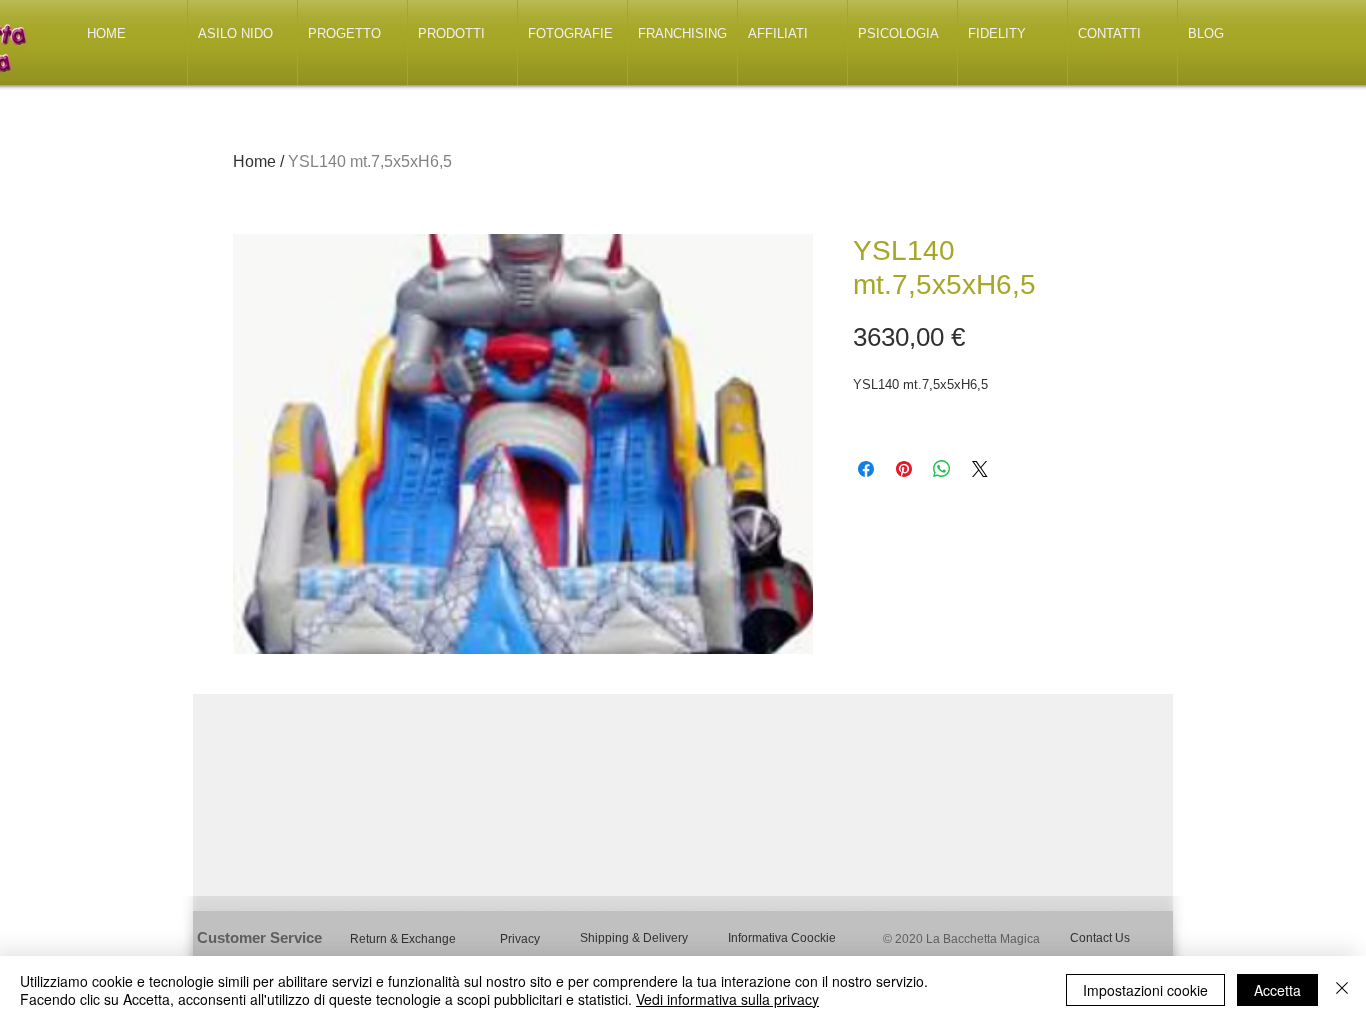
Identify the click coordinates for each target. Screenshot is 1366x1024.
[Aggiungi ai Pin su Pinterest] (904, 469)
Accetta (1277, 990)
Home (254, 161)
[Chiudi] (1342, 990)
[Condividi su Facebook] (866, 469)
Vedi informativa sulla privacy (727, 999)
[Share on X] (980, 469)
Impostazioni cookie (1145, 990)
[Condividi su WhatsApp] (942, 469)
